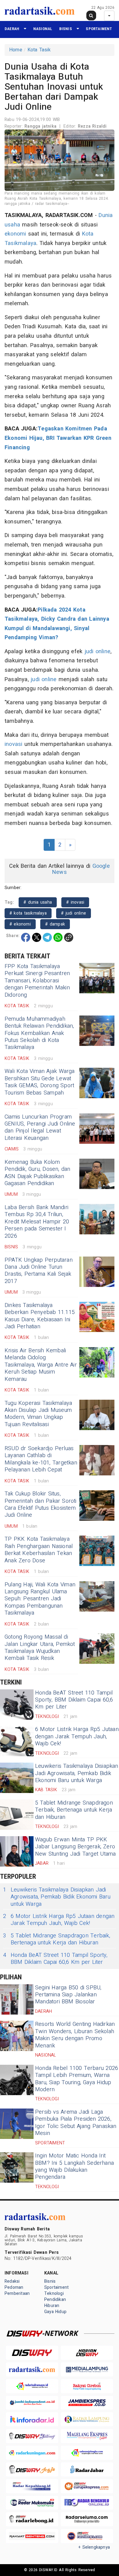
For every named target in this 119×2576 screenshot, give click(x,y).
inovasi (13, 744)
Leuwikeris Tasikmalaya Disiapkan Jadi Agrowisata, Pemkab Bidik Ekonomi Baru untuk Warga (77, 1773)
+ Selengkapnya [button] (94, 2547)
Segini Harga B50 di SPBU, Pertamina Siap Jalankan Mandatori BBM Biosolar (68, 1995)
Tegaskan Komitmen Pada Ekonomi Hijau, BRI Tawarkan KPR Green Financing (58, 438)
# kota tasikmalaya (28, 913)
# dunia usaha (38, 902)
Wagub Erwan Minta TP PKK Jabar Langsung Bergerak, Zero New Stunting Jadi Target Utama (75, 1847)
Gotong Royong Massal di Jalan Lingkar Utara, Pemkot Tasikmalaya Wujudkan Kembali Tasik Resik (40, 1648)
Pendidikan (55, 2300)
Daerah (12, 29)
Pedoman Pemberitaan (17, 2290)
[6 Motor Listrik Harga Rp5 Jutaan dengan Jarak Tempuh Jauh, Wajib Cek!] (17, 1741)
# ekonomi (20, 924)
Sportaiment (99, 29)
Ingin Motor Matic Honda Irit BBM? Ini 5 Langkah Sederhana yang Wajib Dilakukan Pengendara (74, 2166)
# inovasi (75, 902)
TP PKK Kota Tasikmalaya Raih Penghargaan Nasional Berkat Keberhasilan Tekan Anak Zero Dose (39, 1550)
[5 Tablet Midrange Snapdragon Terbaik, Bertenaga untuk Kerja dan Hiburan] (17, 1815)
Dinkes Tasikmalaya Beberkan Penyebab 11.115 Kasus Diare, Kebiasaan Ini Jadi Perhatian (40, 1316)
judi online (97, 652)
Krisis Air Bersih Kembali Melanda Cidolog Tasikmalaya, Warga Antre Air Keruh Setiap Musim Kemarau (41, 1365)
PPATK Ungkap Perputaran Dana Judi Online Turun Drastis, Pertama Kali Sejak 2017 (39, 1271)
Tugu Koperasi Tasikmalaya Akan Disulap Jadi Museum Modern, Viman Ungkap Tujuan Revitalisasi (38, 1414)
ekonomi (15, 234)
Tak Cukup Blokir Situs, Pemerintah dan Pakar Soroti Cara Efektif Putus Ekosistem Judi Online (41, 1504)
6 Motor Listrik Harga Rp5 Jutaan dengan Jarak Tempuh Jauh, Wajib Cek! (77, 1736)
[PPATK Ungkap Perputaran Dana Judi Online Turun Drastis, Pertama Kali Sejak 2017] (97, 1272)
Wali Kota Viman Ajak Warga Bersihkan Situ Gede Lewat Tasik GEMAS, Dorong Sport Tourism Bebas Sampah (40, 1082)
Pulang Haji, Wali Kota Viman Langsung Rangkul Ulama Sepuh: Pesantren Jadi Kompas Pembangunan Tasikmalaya (40, 1599)
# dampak (55, 924)
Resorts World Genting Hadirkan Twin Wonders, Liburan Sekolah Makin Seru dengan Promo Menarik (75, 2035)
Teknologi (54, 2293)
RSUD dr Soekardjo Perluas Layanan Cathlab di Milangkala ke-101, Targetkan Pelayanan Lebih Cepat (41, 1459)
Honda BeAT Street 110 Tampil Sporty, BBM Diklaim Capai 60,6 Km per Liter (74, 1700)
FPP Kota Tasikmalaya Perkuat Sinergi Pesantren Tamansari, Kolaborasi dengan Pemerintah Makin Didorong (37, 981)
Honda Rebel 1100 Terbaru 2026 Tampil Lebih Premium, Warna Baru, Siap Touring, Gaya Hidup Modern (77, 2079)
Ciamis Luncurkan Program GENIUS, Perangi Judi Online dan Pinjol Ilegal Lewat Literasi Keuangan (40, 1128)
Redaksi (12, 2281)
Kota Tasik (39, 50)
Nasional (43, 29)
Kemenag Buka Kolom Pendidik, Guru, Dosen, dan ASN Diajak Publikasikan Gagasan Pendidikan (38, 1173)
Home (16, 50)
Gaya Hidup (55, 2312)
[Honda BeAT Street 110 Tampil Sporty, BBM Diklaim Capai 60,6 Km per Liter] (17, 1705)
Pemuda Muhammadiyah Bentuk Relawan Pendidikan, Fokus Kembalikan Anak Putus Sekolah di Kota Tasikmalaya (39, 1033)
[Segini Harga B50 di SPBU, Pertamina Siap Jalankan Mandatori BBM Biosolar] (17, 1999)
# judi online (74, 913)
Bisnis (66, 29)
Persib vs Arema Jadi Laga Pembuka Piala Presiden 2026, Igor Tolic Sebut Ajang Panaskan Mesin (76, 2123)
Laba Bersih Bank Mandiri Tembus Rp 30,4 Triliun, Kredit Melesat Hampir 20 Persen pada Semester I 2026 (37, 1222)
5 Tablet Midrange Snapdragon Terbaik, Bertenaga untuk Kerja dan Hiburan (74, 1810)
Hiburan (52, 2306)
